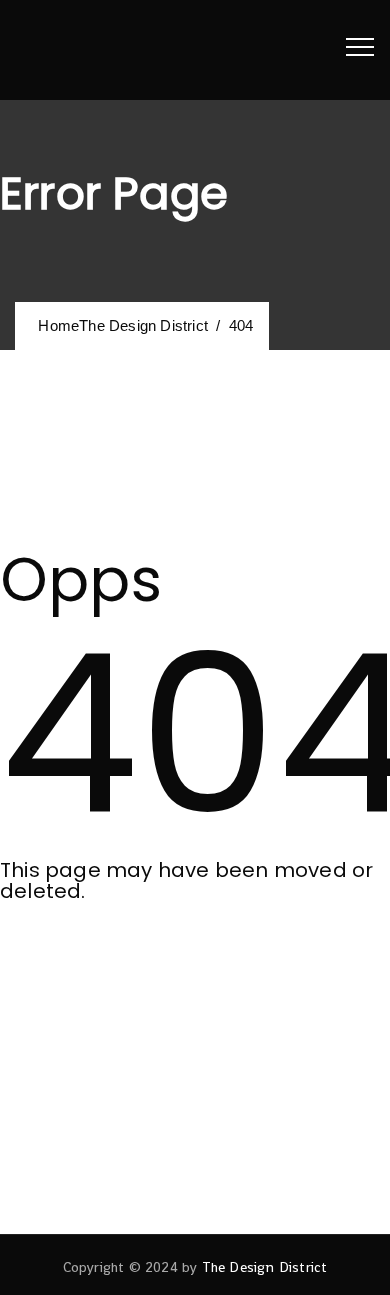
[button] (87, 961)
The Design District (265, 1267)
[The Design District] (70, 50)
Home (119, 325)
